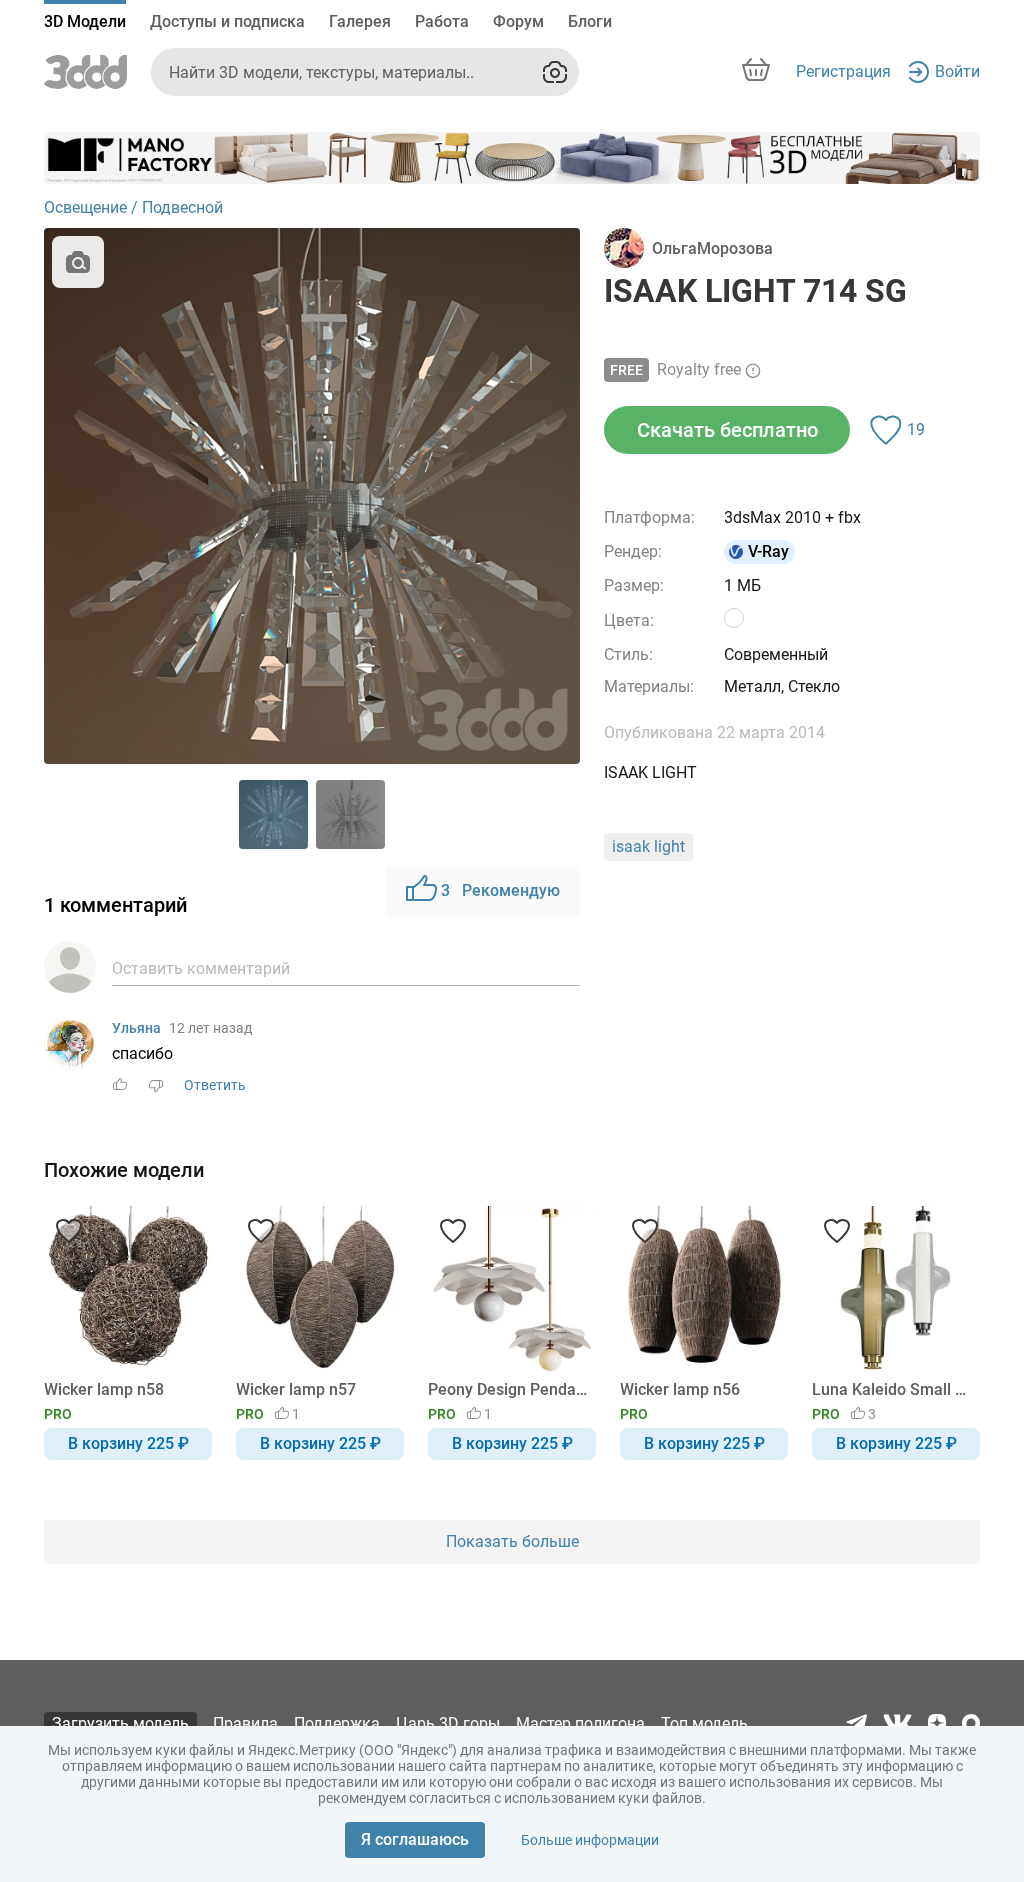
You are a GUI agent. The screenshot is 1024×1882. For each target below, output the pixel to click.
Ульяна (136, 1028)
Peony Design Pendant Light (508, 1389)
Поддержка (337, 1723)
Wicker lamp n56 (680, 1389)
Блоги (590, 21)
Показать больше (512, 1541)
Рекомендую (500, 890)
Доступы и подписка (227, 21)
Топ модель (704, 1723)
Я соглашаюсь (415, 1839)
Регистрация (843, 71)
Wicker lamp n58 (104, 1389)
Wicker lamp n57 (296, 1389)
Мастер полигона (580, 1723)
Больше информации (590, 1840)
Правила (245, 1723)
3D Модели (85, 21)
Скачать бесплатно (727, 430)
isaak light (648, 846)
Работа (442, 21)
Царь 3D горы (448, 1723)
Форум (518, 21)
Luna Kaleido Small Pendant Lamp (892, 1389)
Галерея (360, 21)
